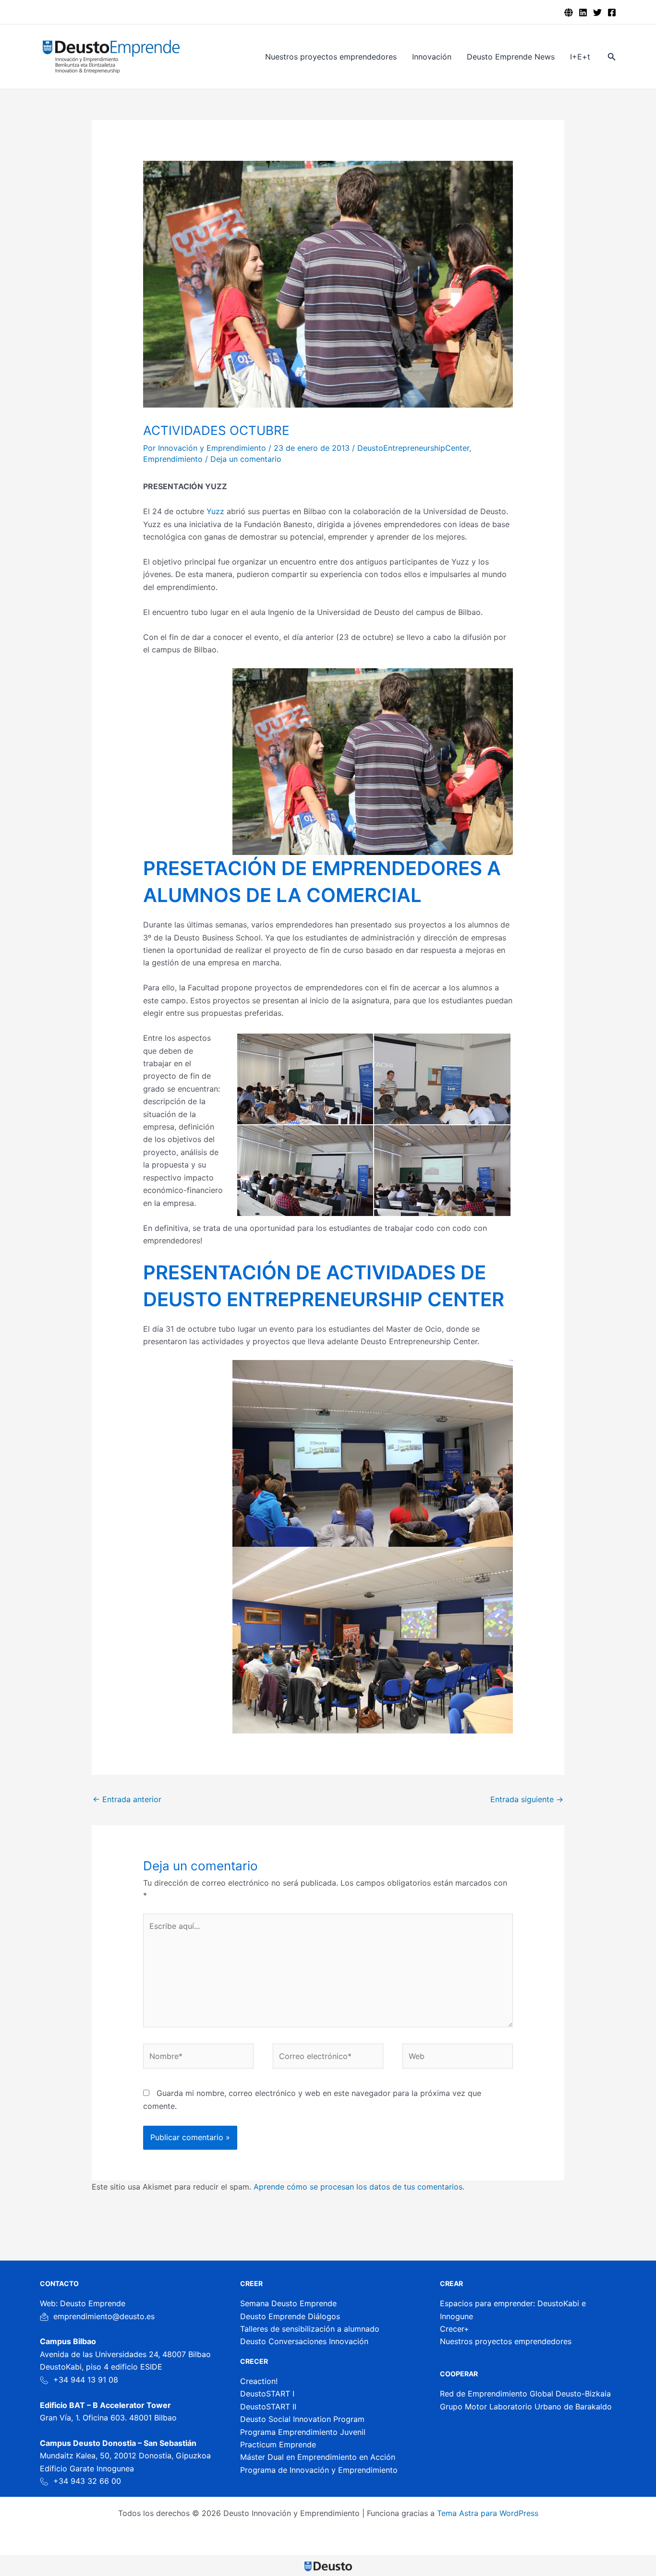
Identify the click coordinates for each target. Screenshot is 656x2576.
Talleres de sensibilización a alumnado (310, 2329)
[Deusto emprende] (569, 12)
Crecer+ (455, 2329)
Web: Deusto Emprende (83, 2303)
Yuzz (217, 511)
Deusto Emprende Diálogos (290, 2316)
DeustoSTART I (267, 2394)
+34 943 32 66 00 (87, 2481)
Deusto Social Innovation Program (302, 2419)
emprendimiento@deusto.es (104, 2316)
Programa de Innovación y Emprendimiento (319, 2470)
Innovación (432, 57)
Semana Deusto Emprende (288, 2303)
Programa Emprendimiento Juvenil (303, 2432)
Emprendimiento (173, 459)
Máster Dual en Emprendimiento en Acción (318, 2457)
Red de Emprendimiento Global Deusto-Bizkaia (525, 2394)
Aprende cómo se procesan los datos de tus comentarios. (359, 2187)
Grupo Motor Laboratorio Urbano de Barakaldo (526, 2407)
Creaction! (259, 2381)
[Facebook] (612, 12)
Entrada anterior (127, 1799)
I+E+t (580, 57)
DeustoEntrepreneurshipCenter (413, 448)
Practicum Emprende (278, 2444)
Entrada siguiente (527, 1799)
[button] (612, 57)
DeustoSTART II (268, 2407)
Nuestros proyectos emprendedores (331, 57)
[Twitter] (597, 12)
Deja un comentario (246, 459)
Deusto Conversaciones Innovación (304, 2341)
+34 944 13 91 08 (86, 2380)
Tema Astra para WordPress (488, 2513)
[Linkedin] (583, 12)
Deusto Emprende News (511, 57)
